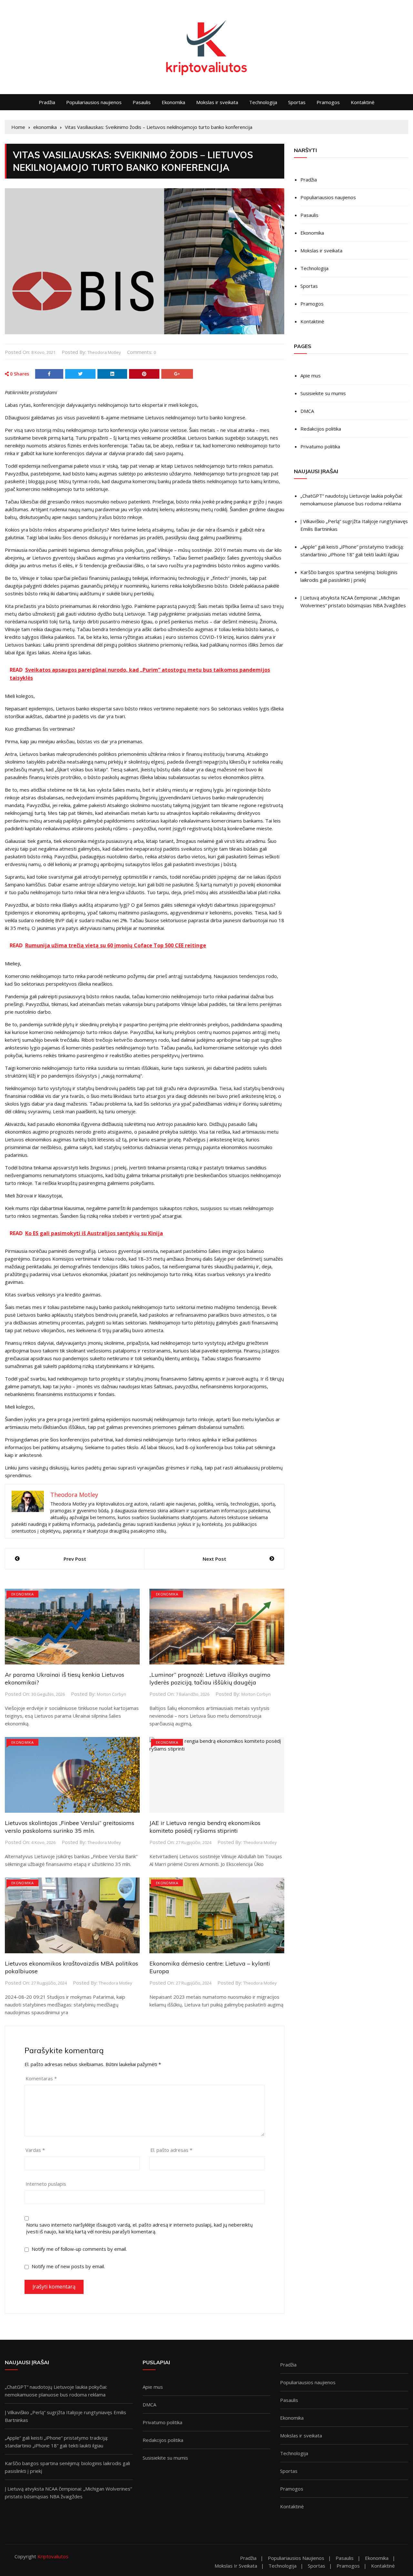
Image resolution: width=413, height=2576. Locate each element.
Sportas (297, 102)
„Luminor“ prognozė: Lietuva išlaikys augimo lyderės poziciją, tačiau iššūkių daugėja (210, 1678)
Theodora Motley (104, 352)
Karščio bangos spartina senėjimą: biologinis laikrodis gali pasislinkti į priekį (349, 576)
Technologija (263, 102)
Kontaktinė (363, 102)
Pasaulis (142, 102)
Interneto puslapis (46, 2184)
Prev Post (75, 1559)
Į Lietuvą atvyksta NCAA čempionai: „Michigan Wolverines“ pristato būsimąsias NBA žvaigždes (353, 601)
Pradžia (47, 102)
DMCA (307, 411)
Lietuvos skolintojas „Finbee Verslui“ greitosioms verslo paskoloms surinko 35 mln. (70, 1827)
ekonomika (22, 1594)
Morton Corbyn (111, 1694)
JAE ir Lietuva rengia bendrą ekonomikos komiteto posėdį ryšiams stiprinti (205, 1827)
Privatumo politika (320, 446)
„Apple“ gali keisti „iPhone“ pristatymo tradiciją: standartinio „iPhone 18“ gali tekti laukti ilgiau (352, 551)
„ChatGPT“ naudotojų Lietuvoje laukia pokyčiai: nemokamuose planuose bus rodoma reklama (352, 500)
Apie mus (311, 376)
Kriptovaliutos (53, 2556)
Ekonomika (173, 102)
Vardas (35, 2150)
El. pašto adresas (171, 2150)
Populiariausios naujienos (94, 102)
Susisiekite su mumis (323, 393)
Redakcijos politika (321, 429)
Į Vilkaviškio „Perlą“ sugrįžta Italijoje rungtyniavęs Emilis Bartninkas (354, 525)
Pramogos (328, 102)
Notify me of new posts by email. (68, 2266)
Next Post (214, 1559)
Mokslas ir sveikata (217, 102)
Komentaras (41, 2078)
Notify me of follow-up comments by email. (79, 2249)
